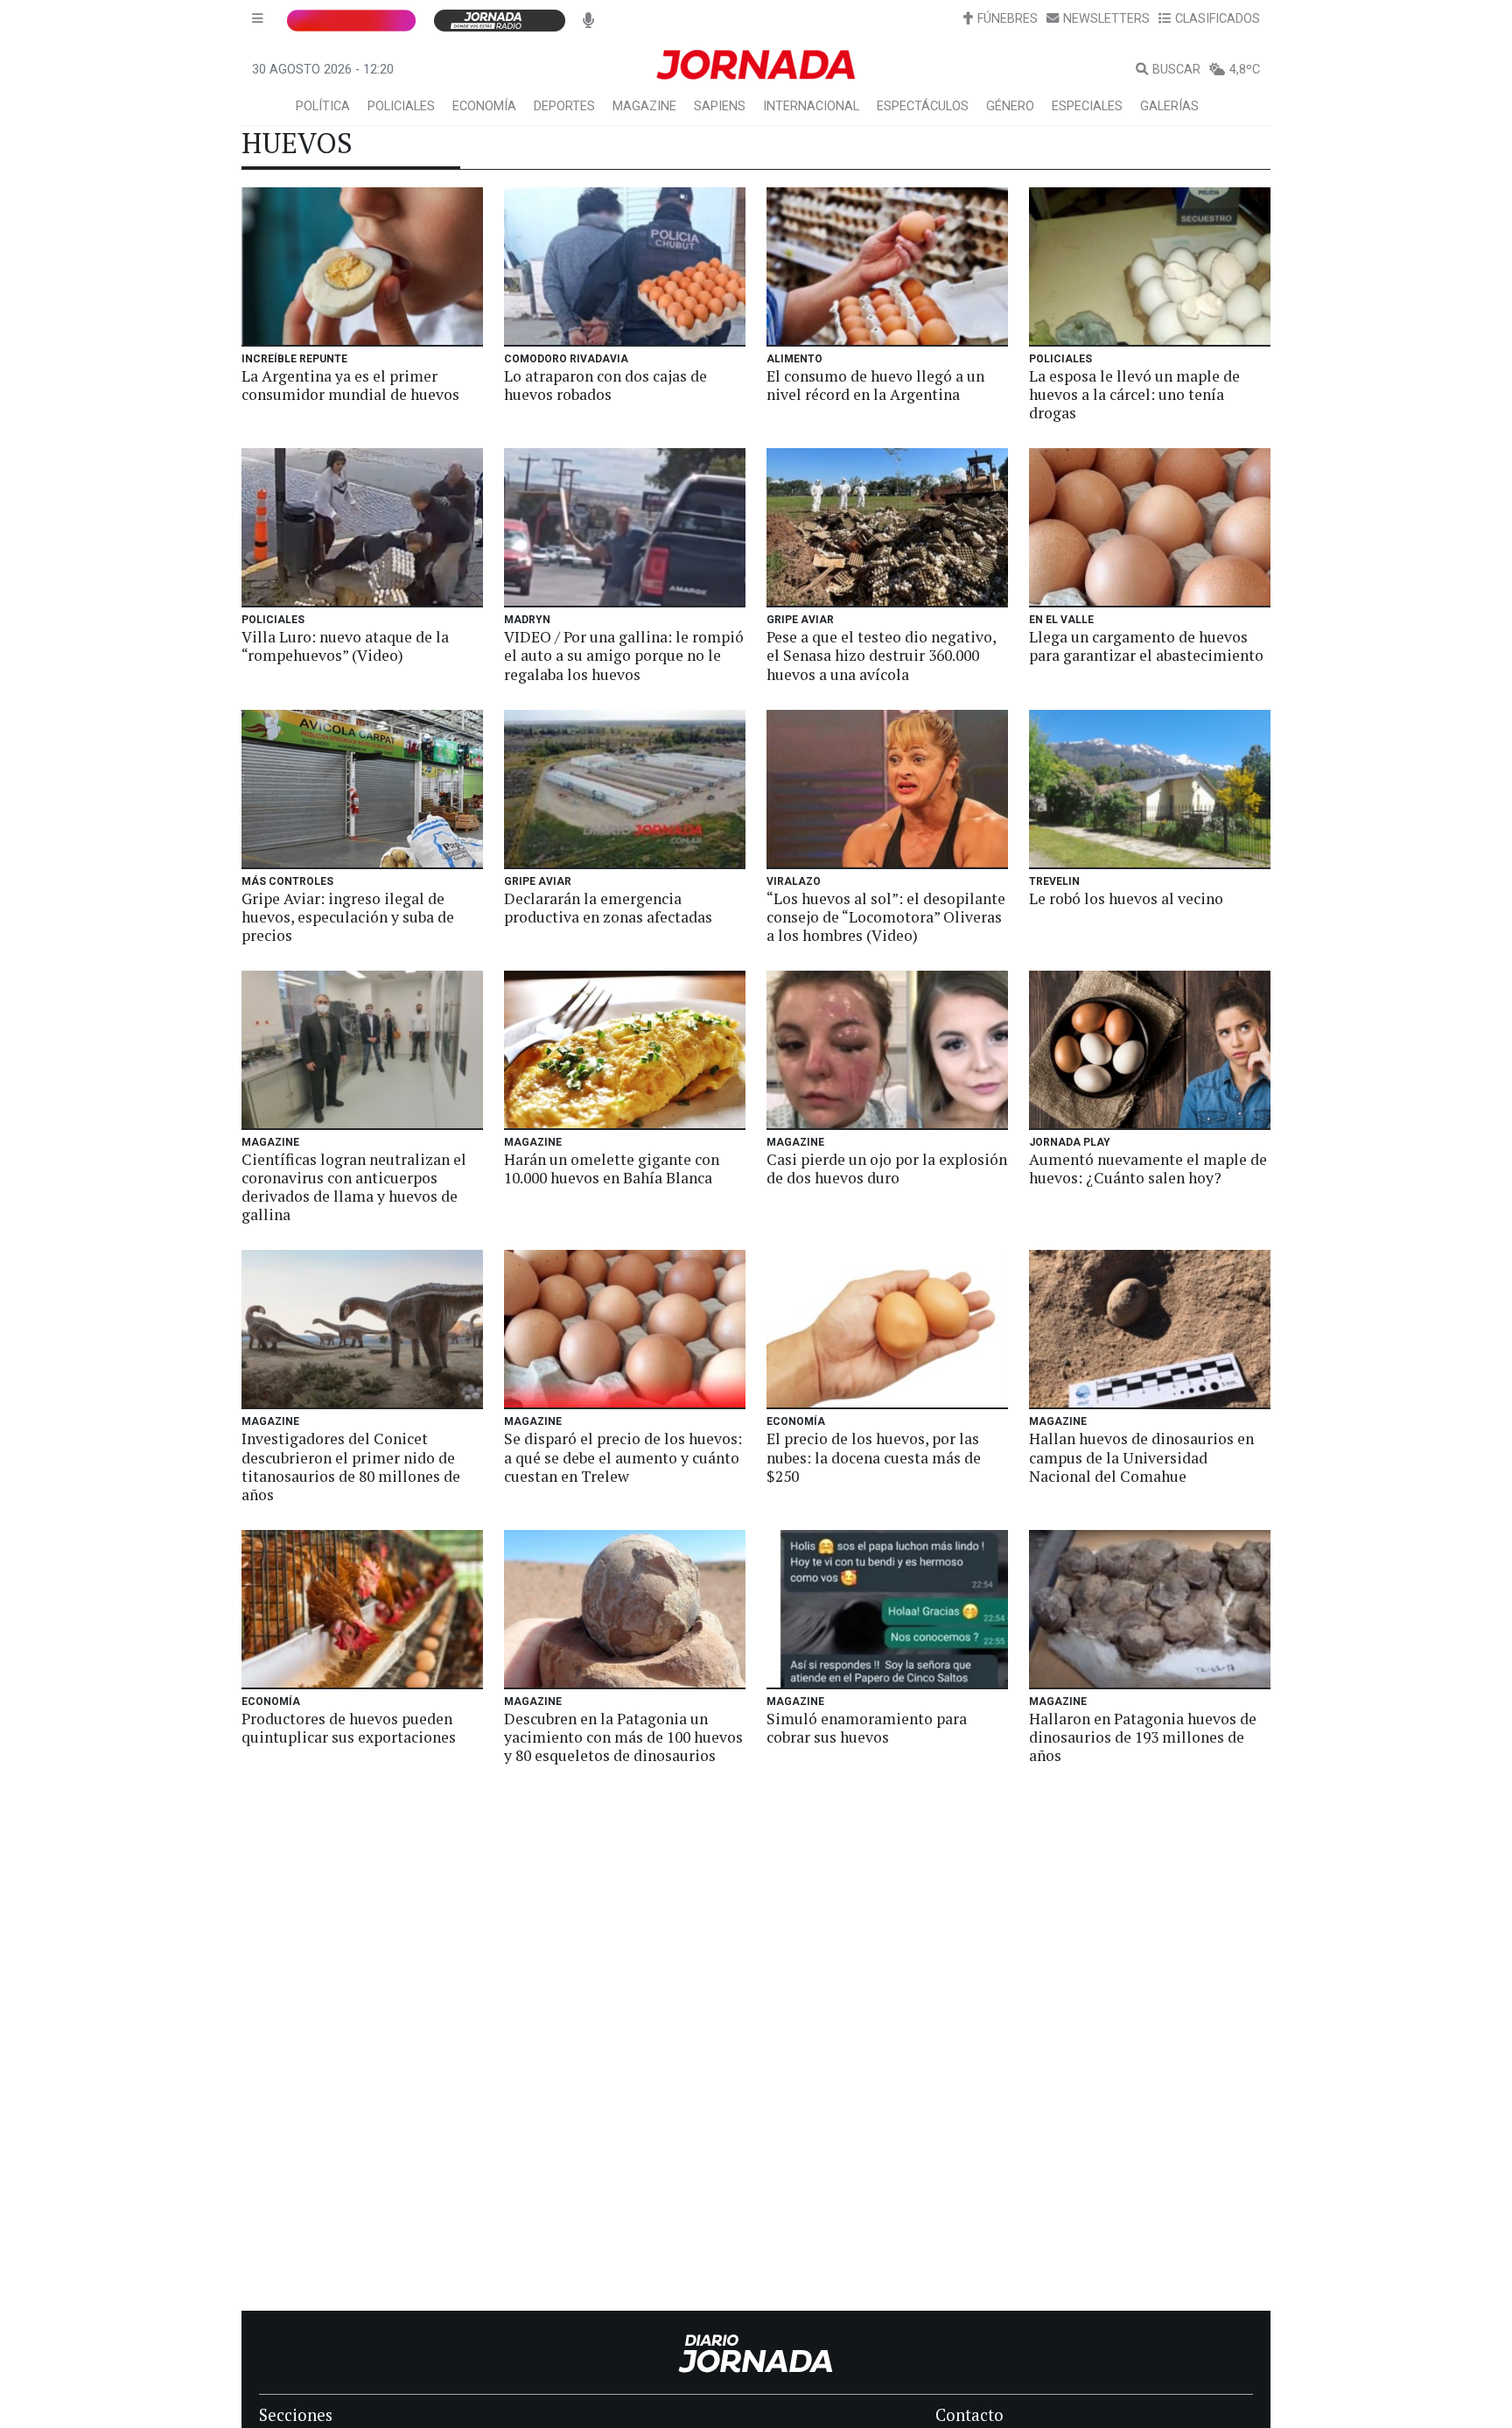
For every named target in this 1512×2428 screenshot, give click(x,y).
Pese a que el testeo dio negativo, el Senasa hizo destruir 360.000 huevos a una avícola (881, 655)
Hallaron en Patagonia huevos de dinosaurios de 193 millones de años (1143, 1737)
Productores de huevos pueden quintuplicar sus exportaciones (349, 1728)
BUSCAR (1176, 70)
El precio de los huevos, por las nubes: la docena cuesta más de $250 (874, 1457)
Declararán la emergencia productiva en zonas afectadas (608, 908)
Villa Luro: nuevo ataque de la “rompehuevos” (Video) (345, 646)
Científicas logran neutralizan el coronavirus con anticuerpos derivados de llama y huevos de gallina (354, 1187)
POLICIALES (401, 106)
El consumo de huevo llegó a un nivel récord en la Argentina (875, 385)
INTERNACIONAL (811, 106)
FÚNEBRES (1008, 19)
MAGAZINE (644, 106)
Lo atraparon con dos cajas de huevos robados (605, 385)
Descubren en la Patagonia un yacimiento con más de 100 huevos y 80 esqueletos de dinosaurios (623, 1737)
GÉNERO (1010, 106)
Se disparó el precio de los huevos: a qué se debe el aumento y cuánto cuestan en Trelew (623, 1457)
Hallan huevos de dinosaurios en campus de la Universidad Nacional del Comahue (1141, 1457)
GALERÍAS (1169, 106)
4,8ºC (1245, 70)
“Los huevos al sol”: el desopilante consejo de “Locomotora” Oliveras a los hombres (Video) (886, 917)
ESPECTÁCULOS (923, 106)
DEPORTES (564, 106)
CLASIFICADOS (1218, 19)
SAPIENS (720, 106)
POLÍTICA (323, 106)
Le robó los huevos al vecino (1126, 898)
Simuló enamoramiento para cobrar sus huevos (867, 1728)
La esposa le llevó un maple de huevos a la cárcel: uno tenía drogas (1134, 394)
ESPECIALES (1087, 106)
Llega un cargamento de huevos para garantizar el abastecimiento (1146, 646)
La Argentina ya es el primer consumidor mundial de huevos (350, 385)
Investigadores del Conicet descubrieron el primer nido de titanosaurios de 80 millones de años (351, 1466)
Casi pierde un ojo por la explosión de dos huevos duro (887, 1168)
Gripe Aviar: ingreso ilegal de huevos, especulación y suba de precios (348, 917)
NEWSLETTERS (1106, 19)
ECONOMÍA (484, 106)
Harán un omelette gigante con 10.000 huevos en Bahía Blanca (612, 1168)
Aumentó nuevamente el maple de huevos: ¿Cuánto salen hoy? (1148, 1168)
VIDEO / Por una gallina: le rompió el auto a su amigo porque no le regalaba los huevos (624, 655)
